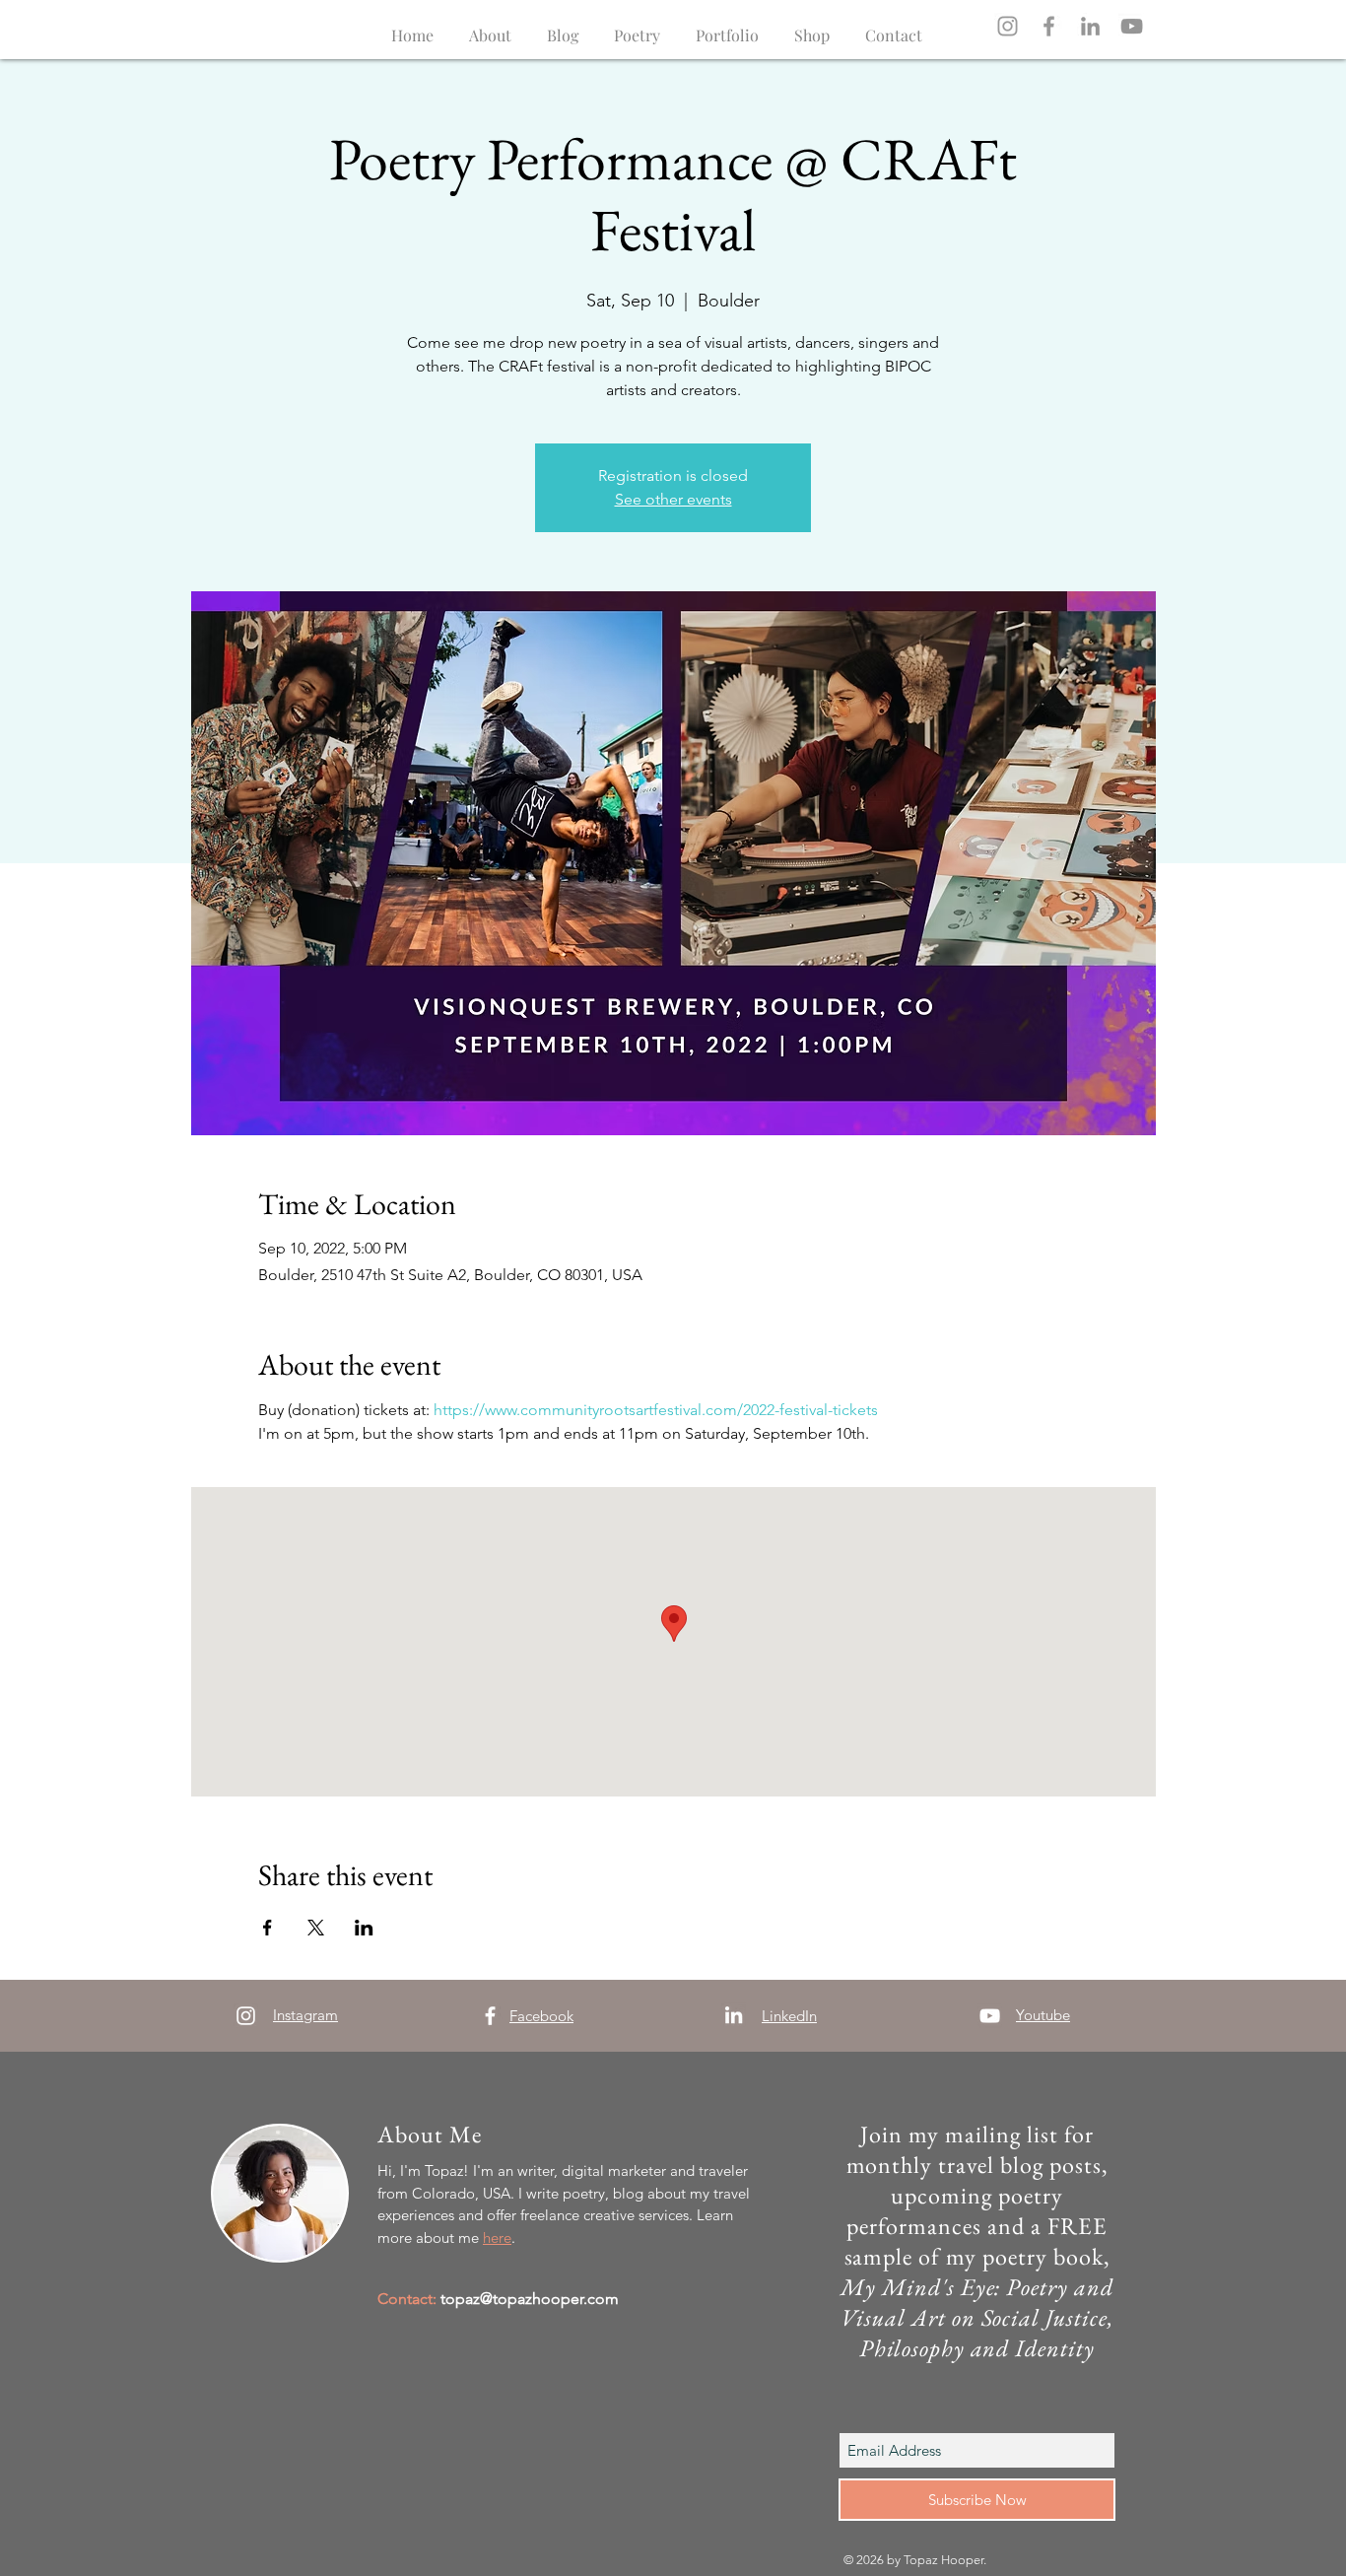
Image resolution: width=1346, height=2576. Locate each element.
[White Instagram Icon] (246, 2016)
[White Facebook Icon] (490, 2016)
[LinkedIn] (1090, 26)
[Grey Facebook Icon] (1049, 26)
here (497, 2237)
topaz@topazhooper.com (530, 2299)
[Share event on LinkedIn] (364, 1928)
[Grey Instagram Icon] (1008, 26)
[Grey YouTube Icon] (1132, 26)
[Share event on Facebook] (268, 1928)
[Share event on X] (316, 1928)
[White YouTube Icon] (990, 2016)
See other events (673, 499)
